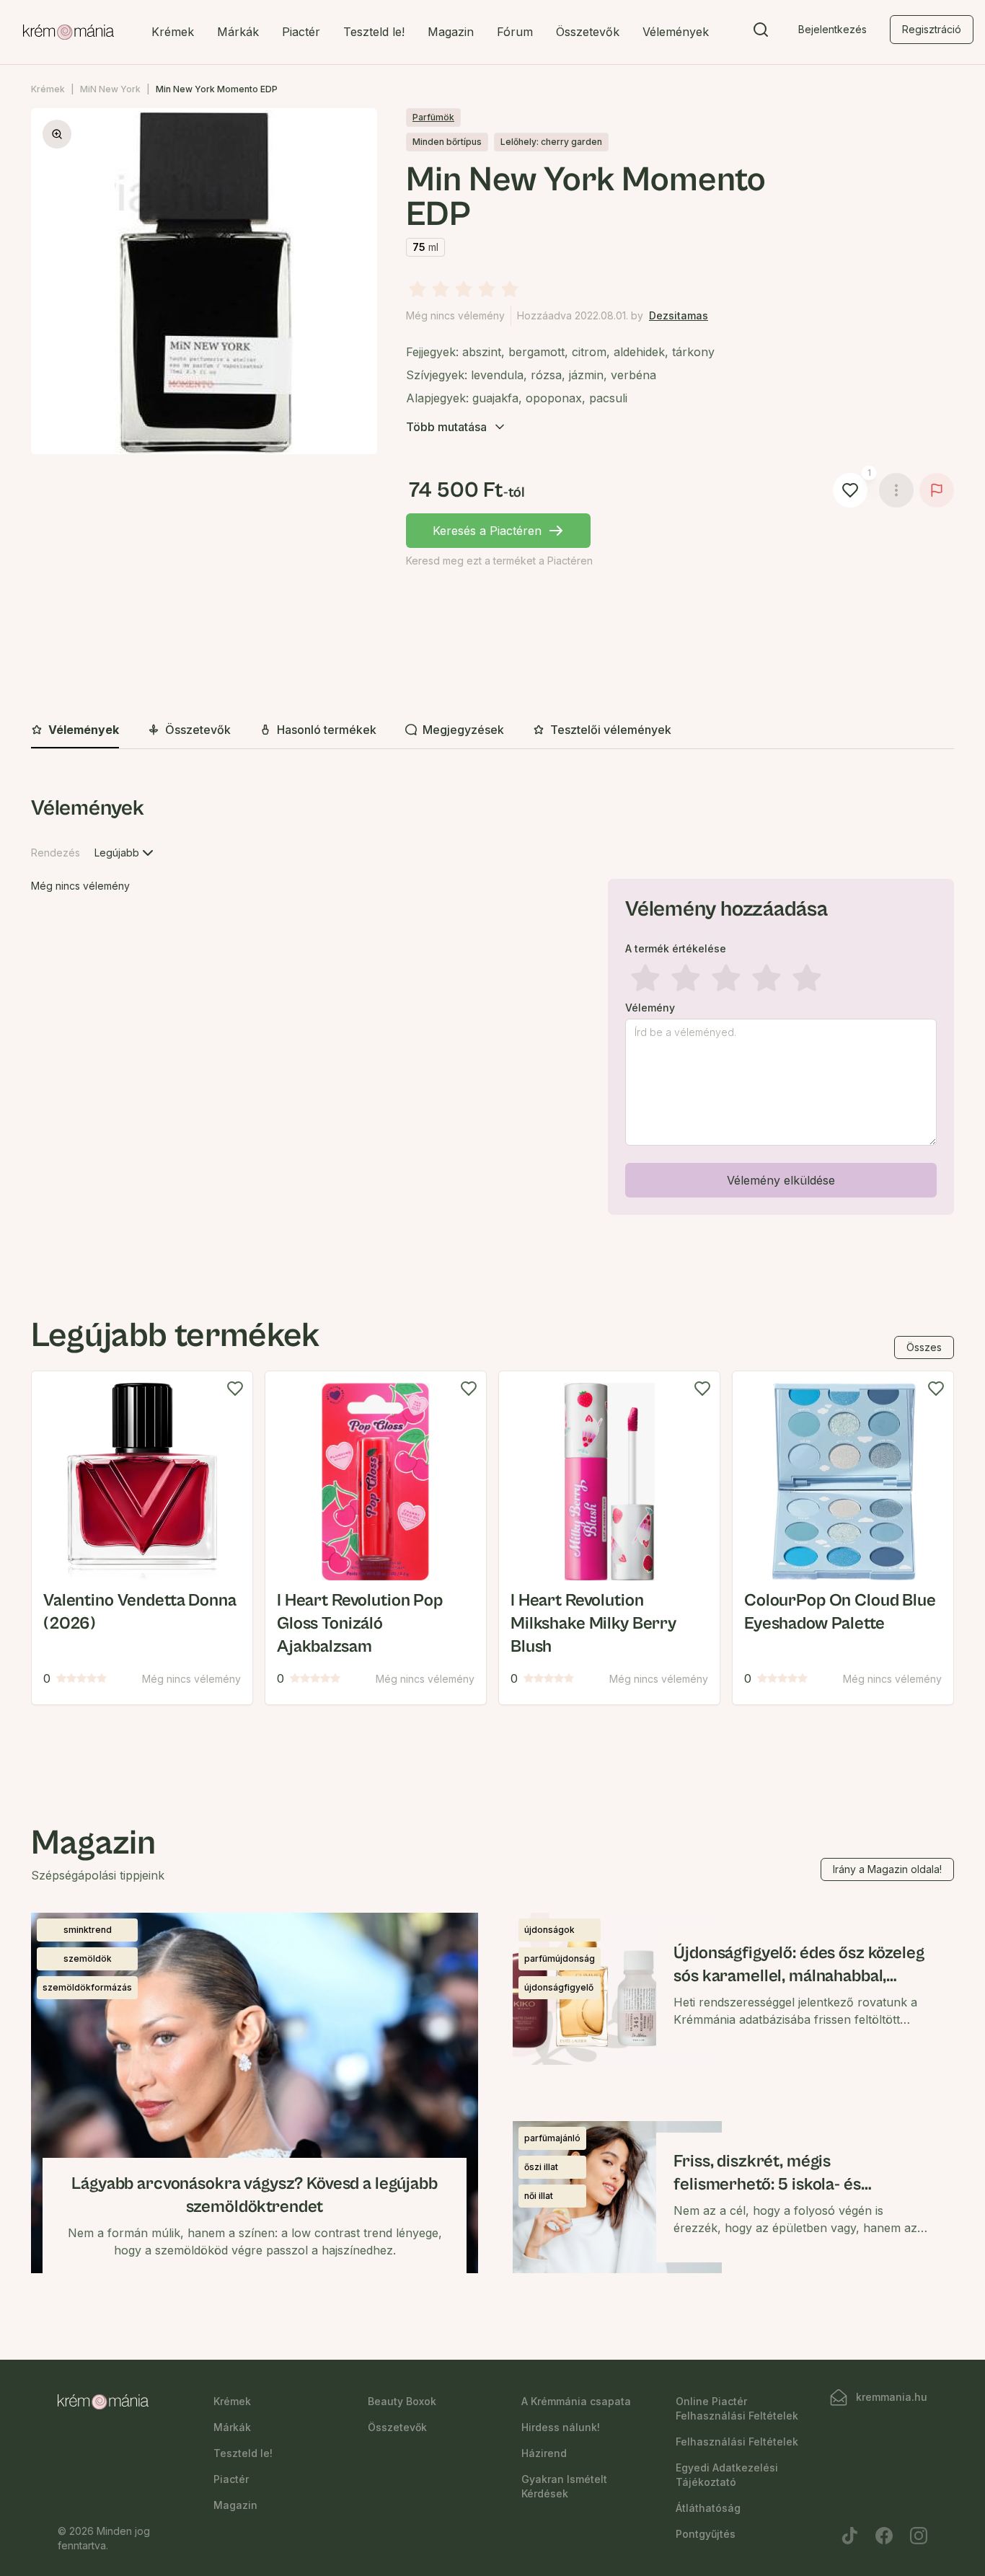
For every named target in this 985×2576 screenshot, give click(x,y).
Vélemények (676, 32)
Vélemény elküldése (781, 1180)
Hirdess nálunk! (561, 2427)
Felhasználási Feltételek (737, 2442)
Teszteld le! (374, 32)
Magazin (451, 32)
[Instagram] (919, 2536)
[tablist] (492, 731)
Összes (924, 1347)
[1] (850, 490)
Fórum (515, 32)
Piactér (301, 32)
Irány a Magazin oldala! (887, 1869)
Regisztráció (932, 29)
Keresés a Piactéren (487, 531)
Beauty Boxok (402, 2401)
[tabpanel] (492, 1008)
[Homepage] (69, 32)
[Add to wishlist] (235, 1389)
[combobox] (125, 853)
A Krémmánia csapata (576, 2401)
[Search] (761, 32)
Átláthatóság (708, 2508)
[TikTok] (849, 2536)
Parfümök (433, 117)
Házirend (544, 2453)
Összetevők (588, 32)
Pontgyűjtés (706, 2534)
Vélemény (650, 1008)
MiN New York (110, 89)
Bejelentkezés (832, 29)
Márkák (238, 32)
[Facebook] (884, 2536)
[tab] (75, 730)
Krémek (173, 32)
